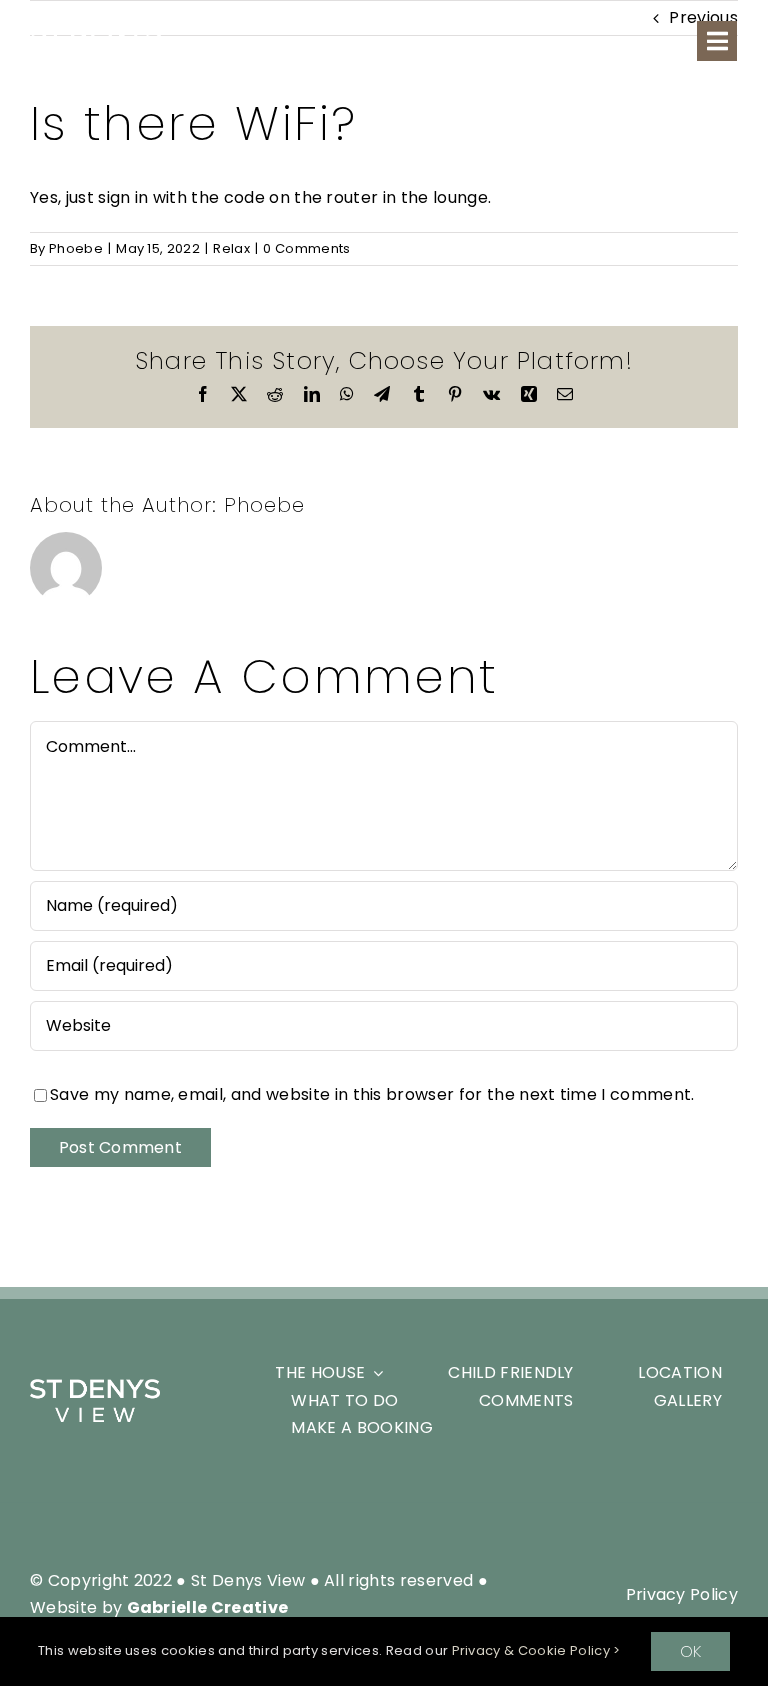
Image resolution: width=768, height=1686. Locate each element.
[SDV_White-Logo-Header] (95, 1386)
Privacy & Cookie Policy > (536, 1650)
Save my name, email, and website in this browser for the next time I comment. (372, 1094)
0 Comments (306, 248)
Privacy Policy (682, 1594)
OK (690, 1651)
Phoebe (76, 248)
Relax (231, 248)
